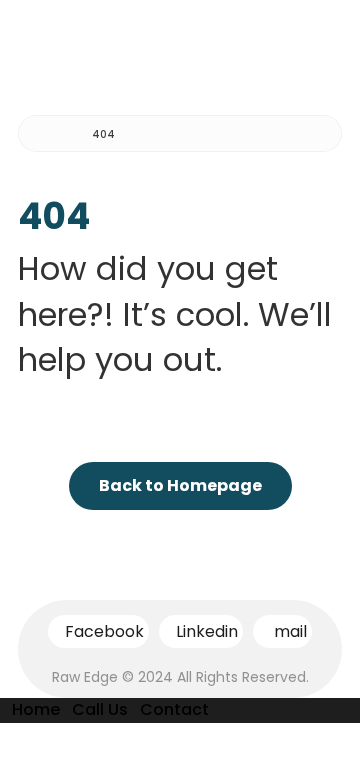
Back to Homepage (180, 485)
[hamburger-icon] (317, 45)
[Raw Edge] (48, 134)
